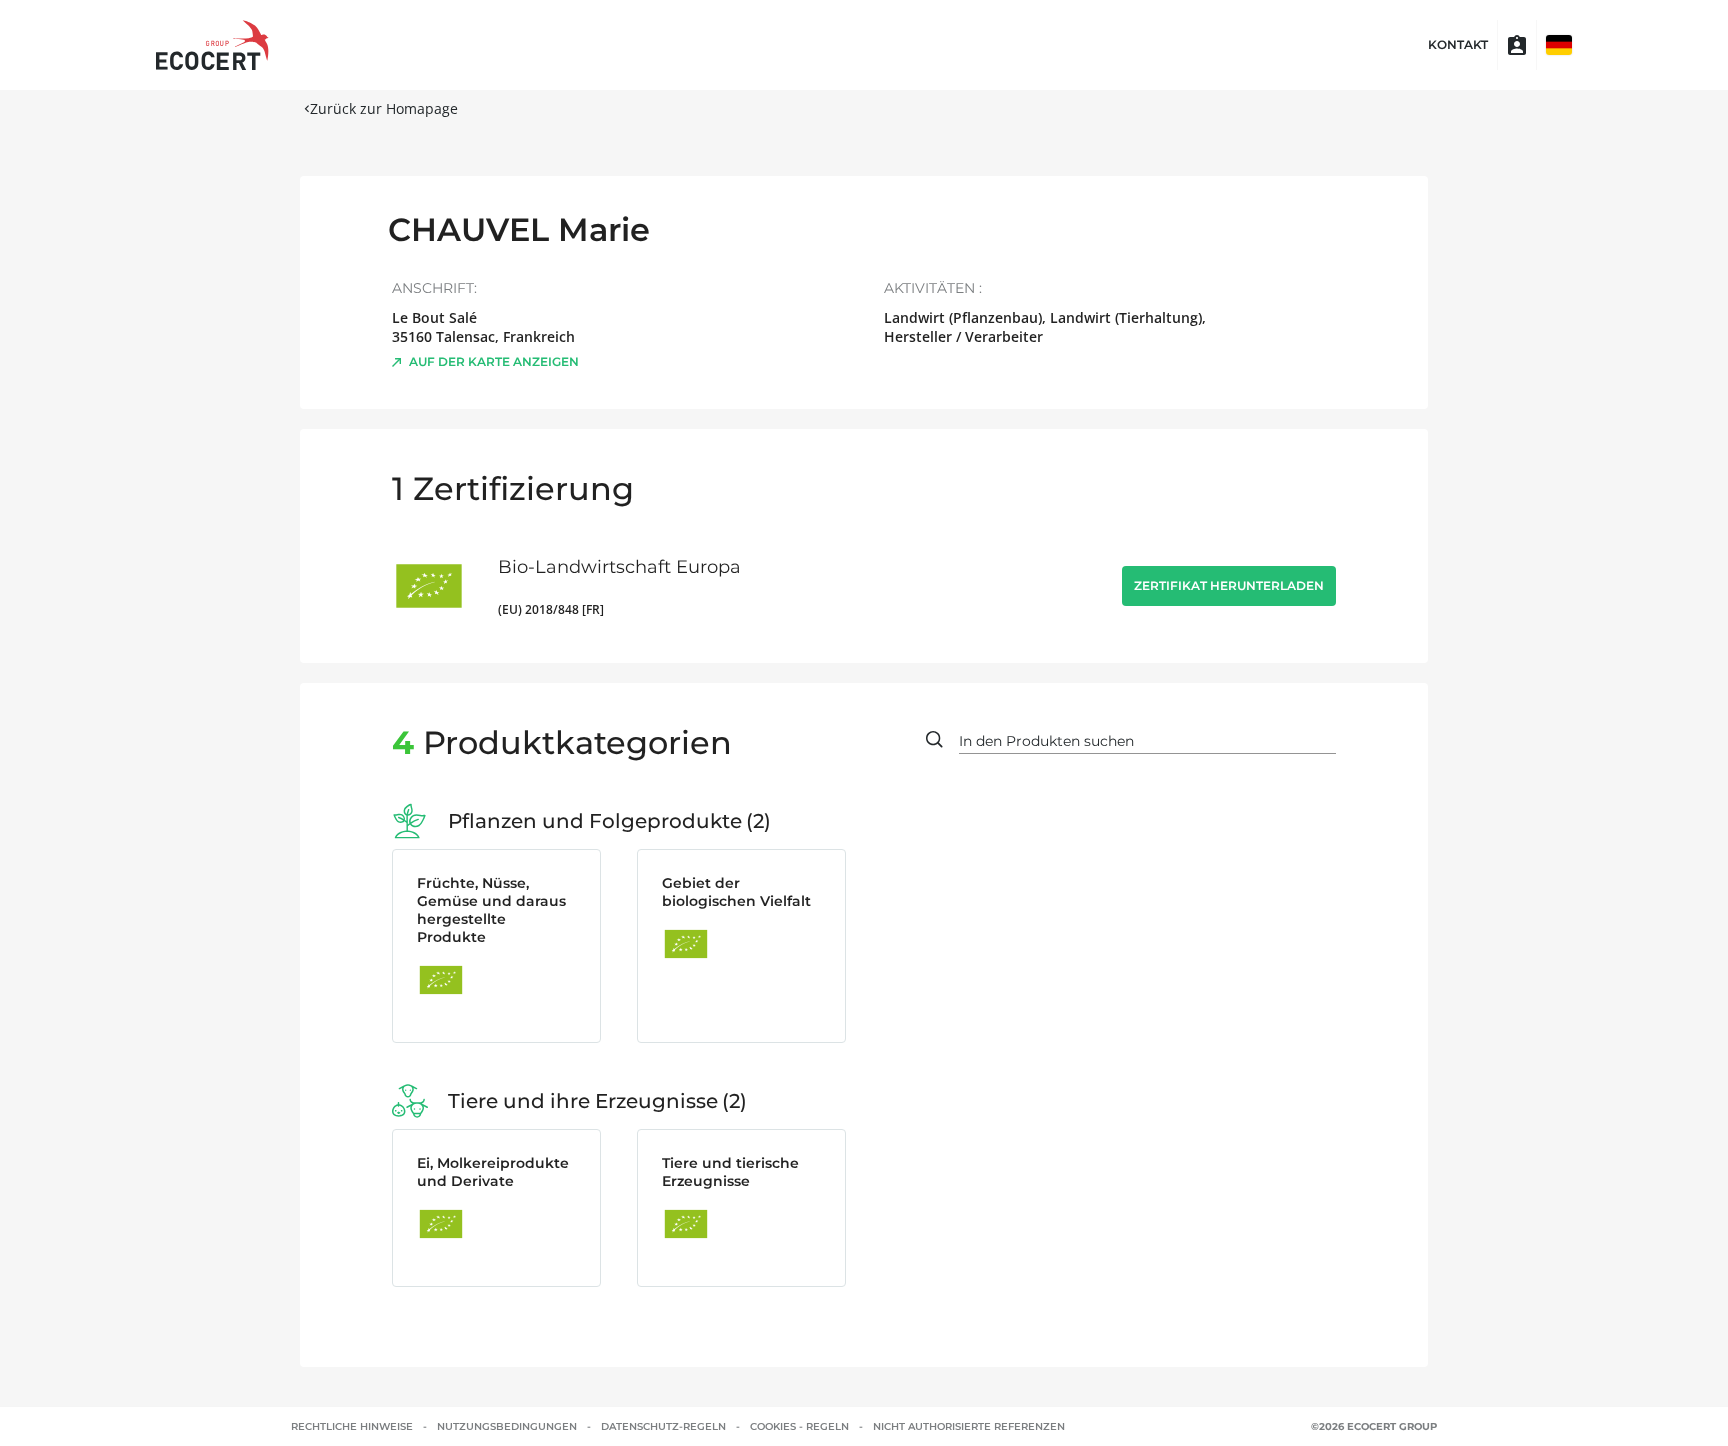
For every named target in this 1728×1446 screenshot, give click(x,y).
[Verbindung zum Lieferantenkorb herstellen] (1517, 45)
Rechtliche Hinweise (352, 1426)
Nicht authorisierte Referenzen (969, 1426)
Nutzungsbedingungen (507, 1426)
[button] (1559, 45)
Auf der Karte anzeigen (494, 361)
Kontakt (1458, 45)
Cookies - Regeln (799, 1426)
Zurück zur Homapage (384, 108)
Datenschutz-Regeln (663, 1426)
